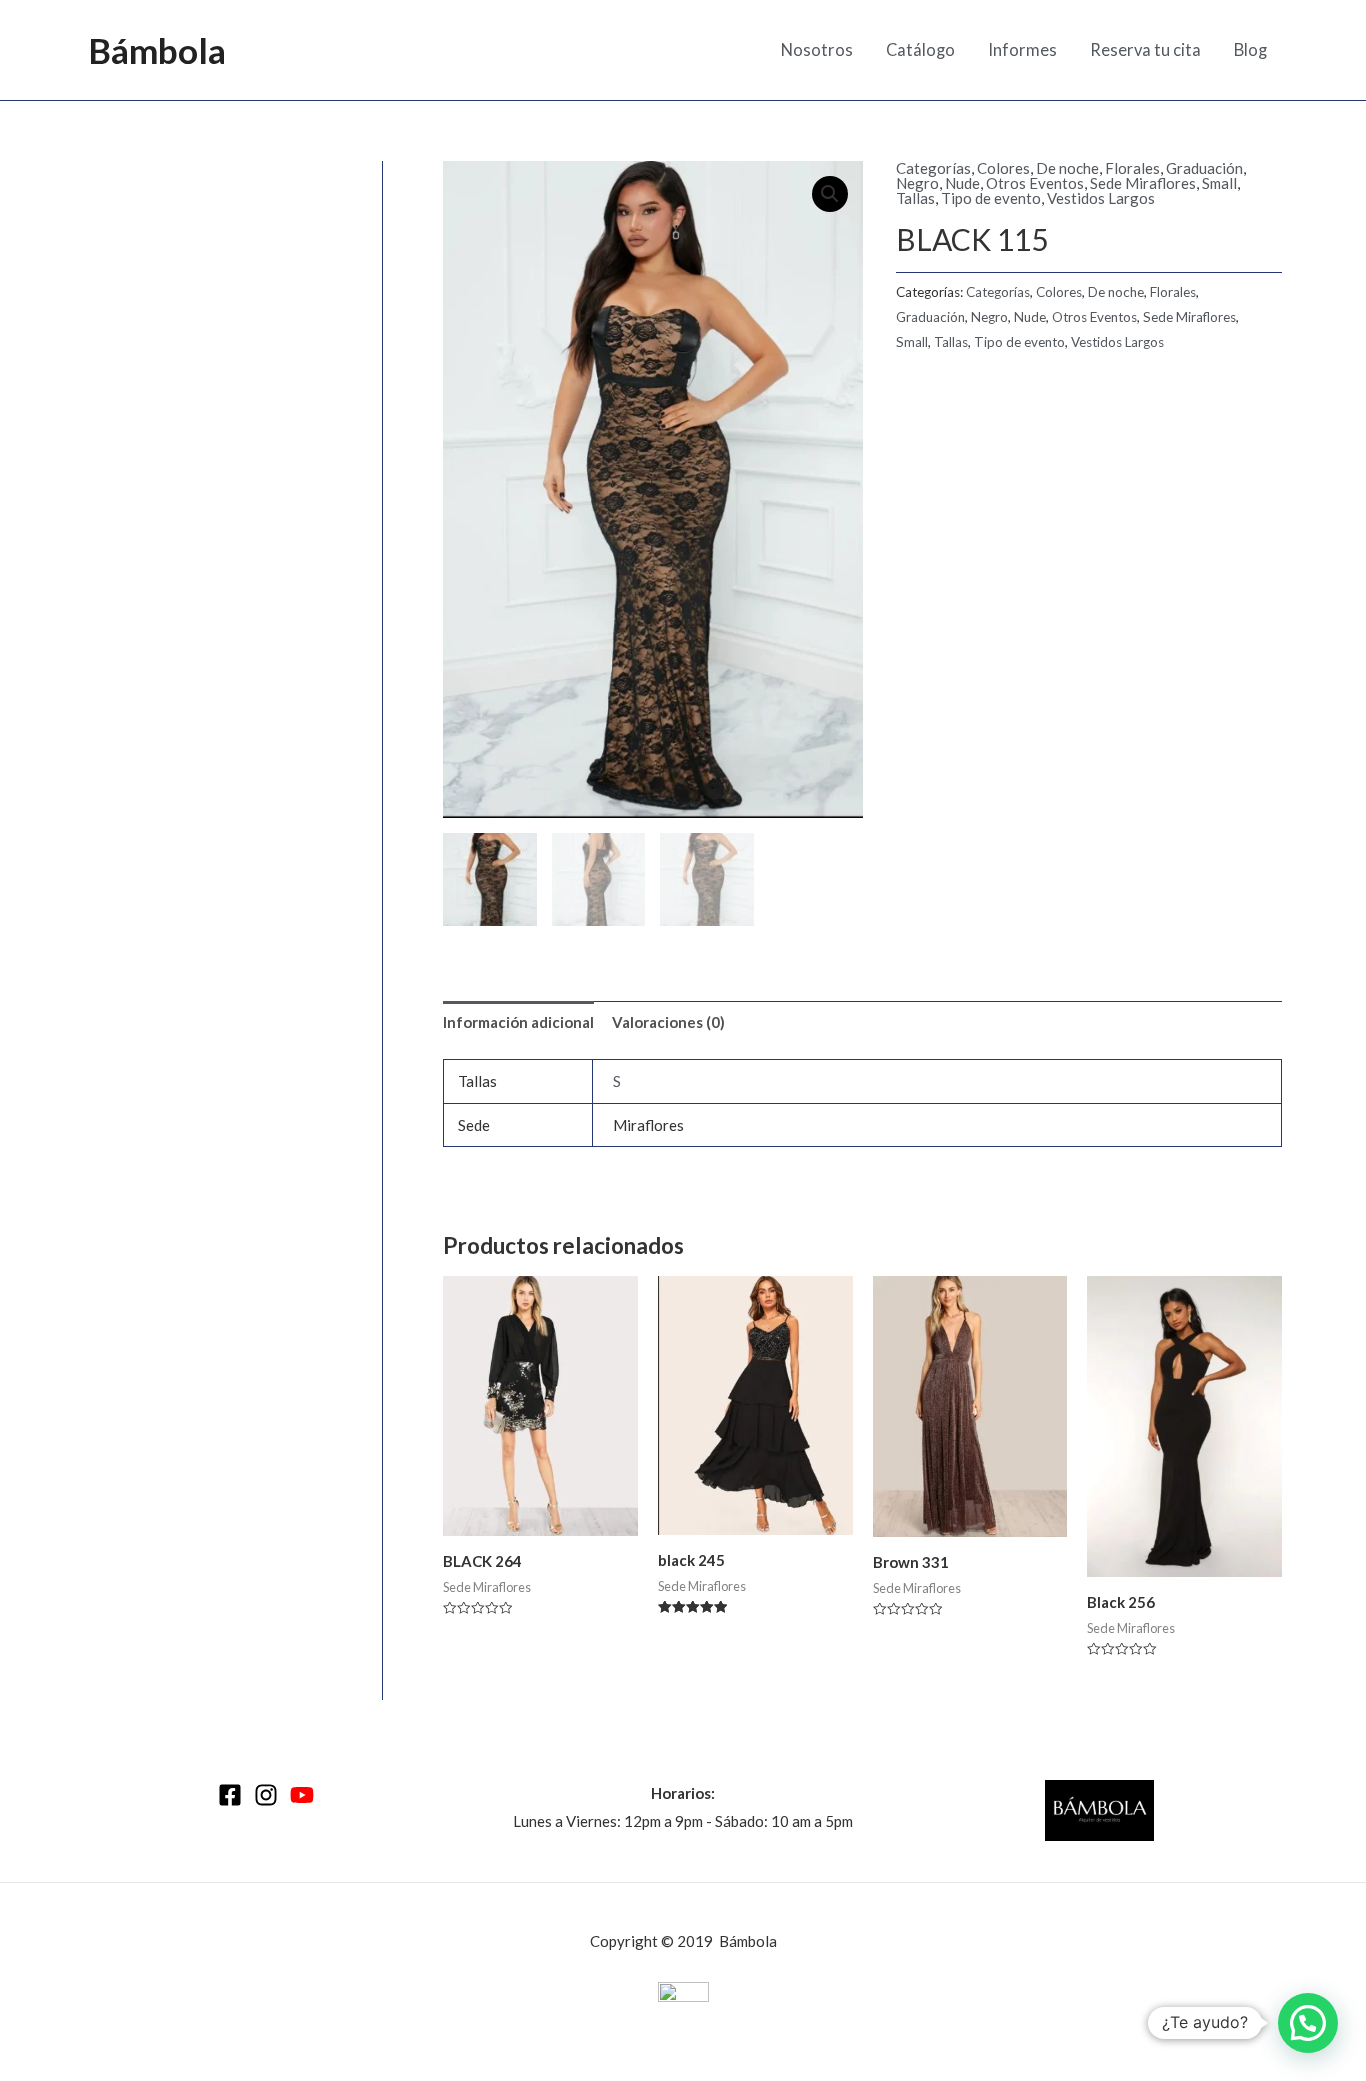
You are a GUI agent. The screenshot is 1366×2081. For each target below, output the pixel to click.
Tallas (915, 198)
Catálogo (920, 50)
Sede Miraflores (1143, 183)
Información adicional (518, 1022)
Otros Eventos (1035, 183)
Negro (917, 183)
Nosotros (817, 50)
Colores (1003, 168)
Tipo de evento (991, 198)
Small (1219, 183)
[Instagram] (266, 1795)
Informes (1022, 50)
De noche (1067, 168)
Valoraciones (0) (668, 1022)
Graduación (1204, 168)
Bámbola (157, 50)
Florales (1132, 168)
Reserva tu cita (1145, 50)
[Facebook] (230, 1795)
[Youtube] (302, 1795)
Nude (962, 183)
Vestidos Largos (1101, 198)
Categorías (933, 168)
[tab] (518, 1022)
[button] (1308, 2023)
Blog (1250, 50)
